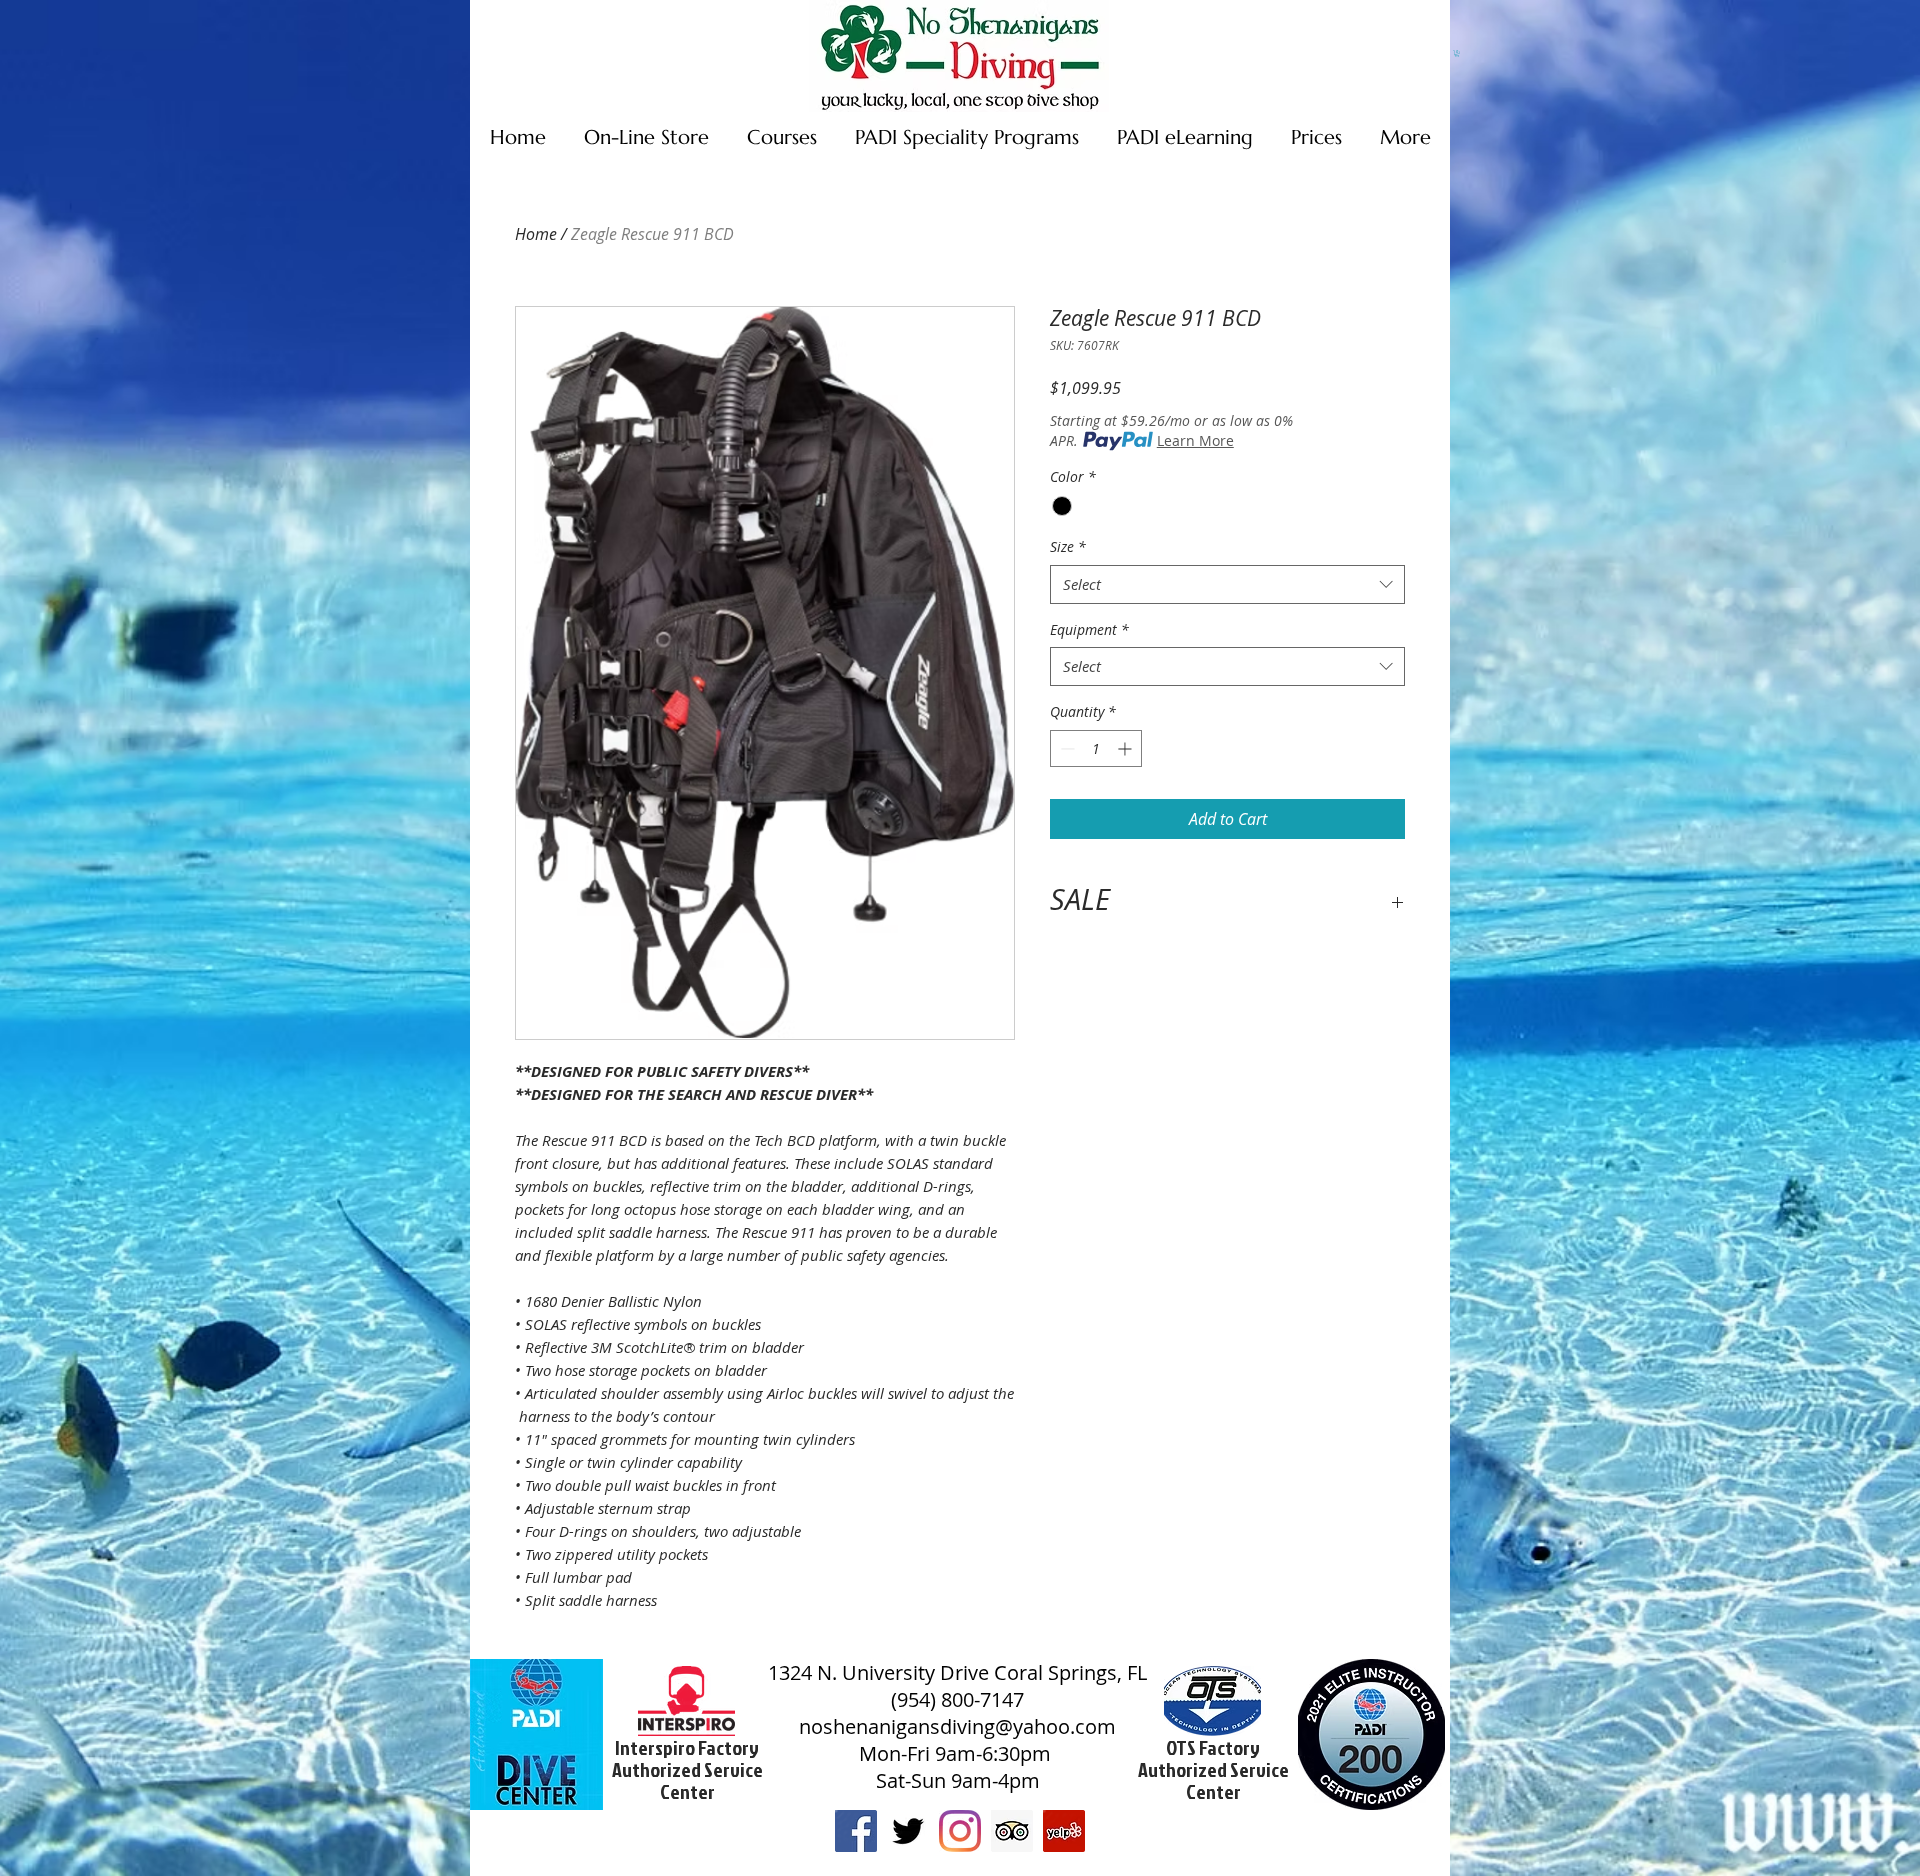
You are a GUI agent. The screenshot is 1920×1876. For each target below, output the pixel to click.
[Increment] (1126, 748)
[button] (1457, 53)
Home (536, 234)
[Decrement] (1065, 748)
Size (1068, 546)
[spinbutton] (1096, 748)
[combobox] (1227, 584)
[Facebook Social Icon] (856, 1831)
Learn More (1195, 440)
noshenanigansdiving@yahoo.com (957, 1726)
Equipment (1089, 629)
